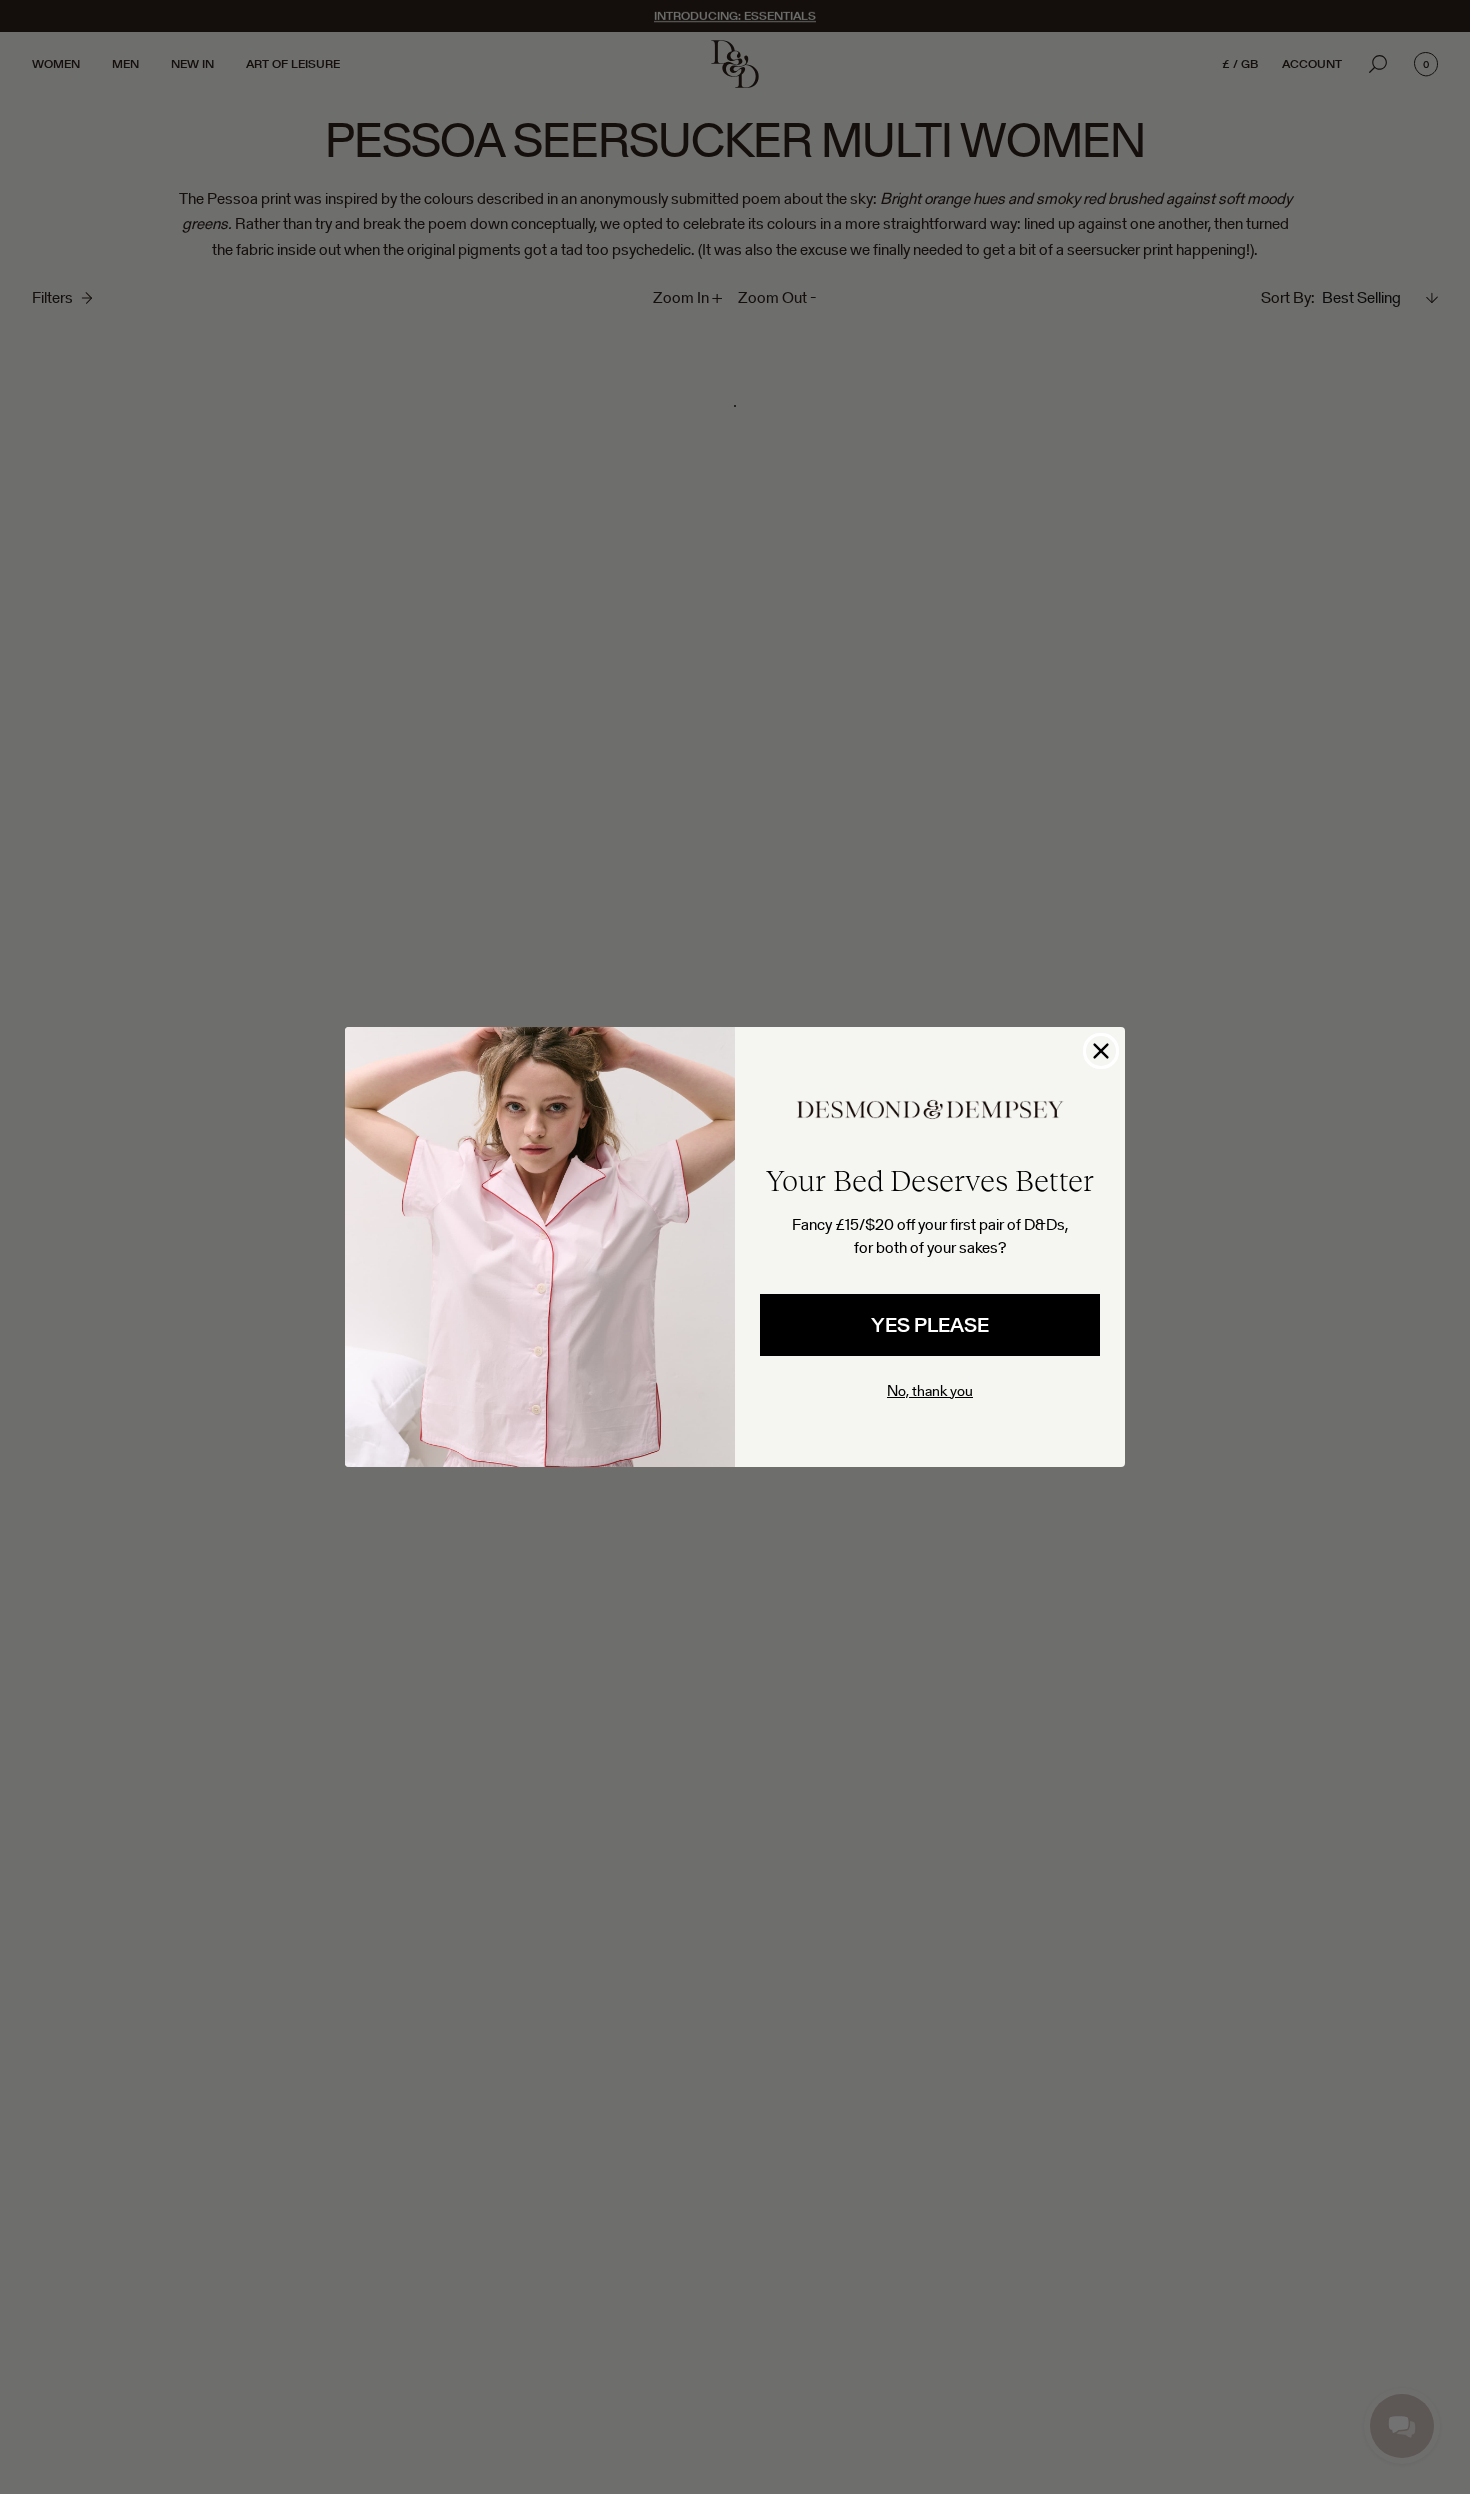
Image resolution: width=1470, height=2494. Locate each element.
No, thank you (930, 1390)
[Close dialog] (1101, 1051)
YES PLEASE (930, 1325)
